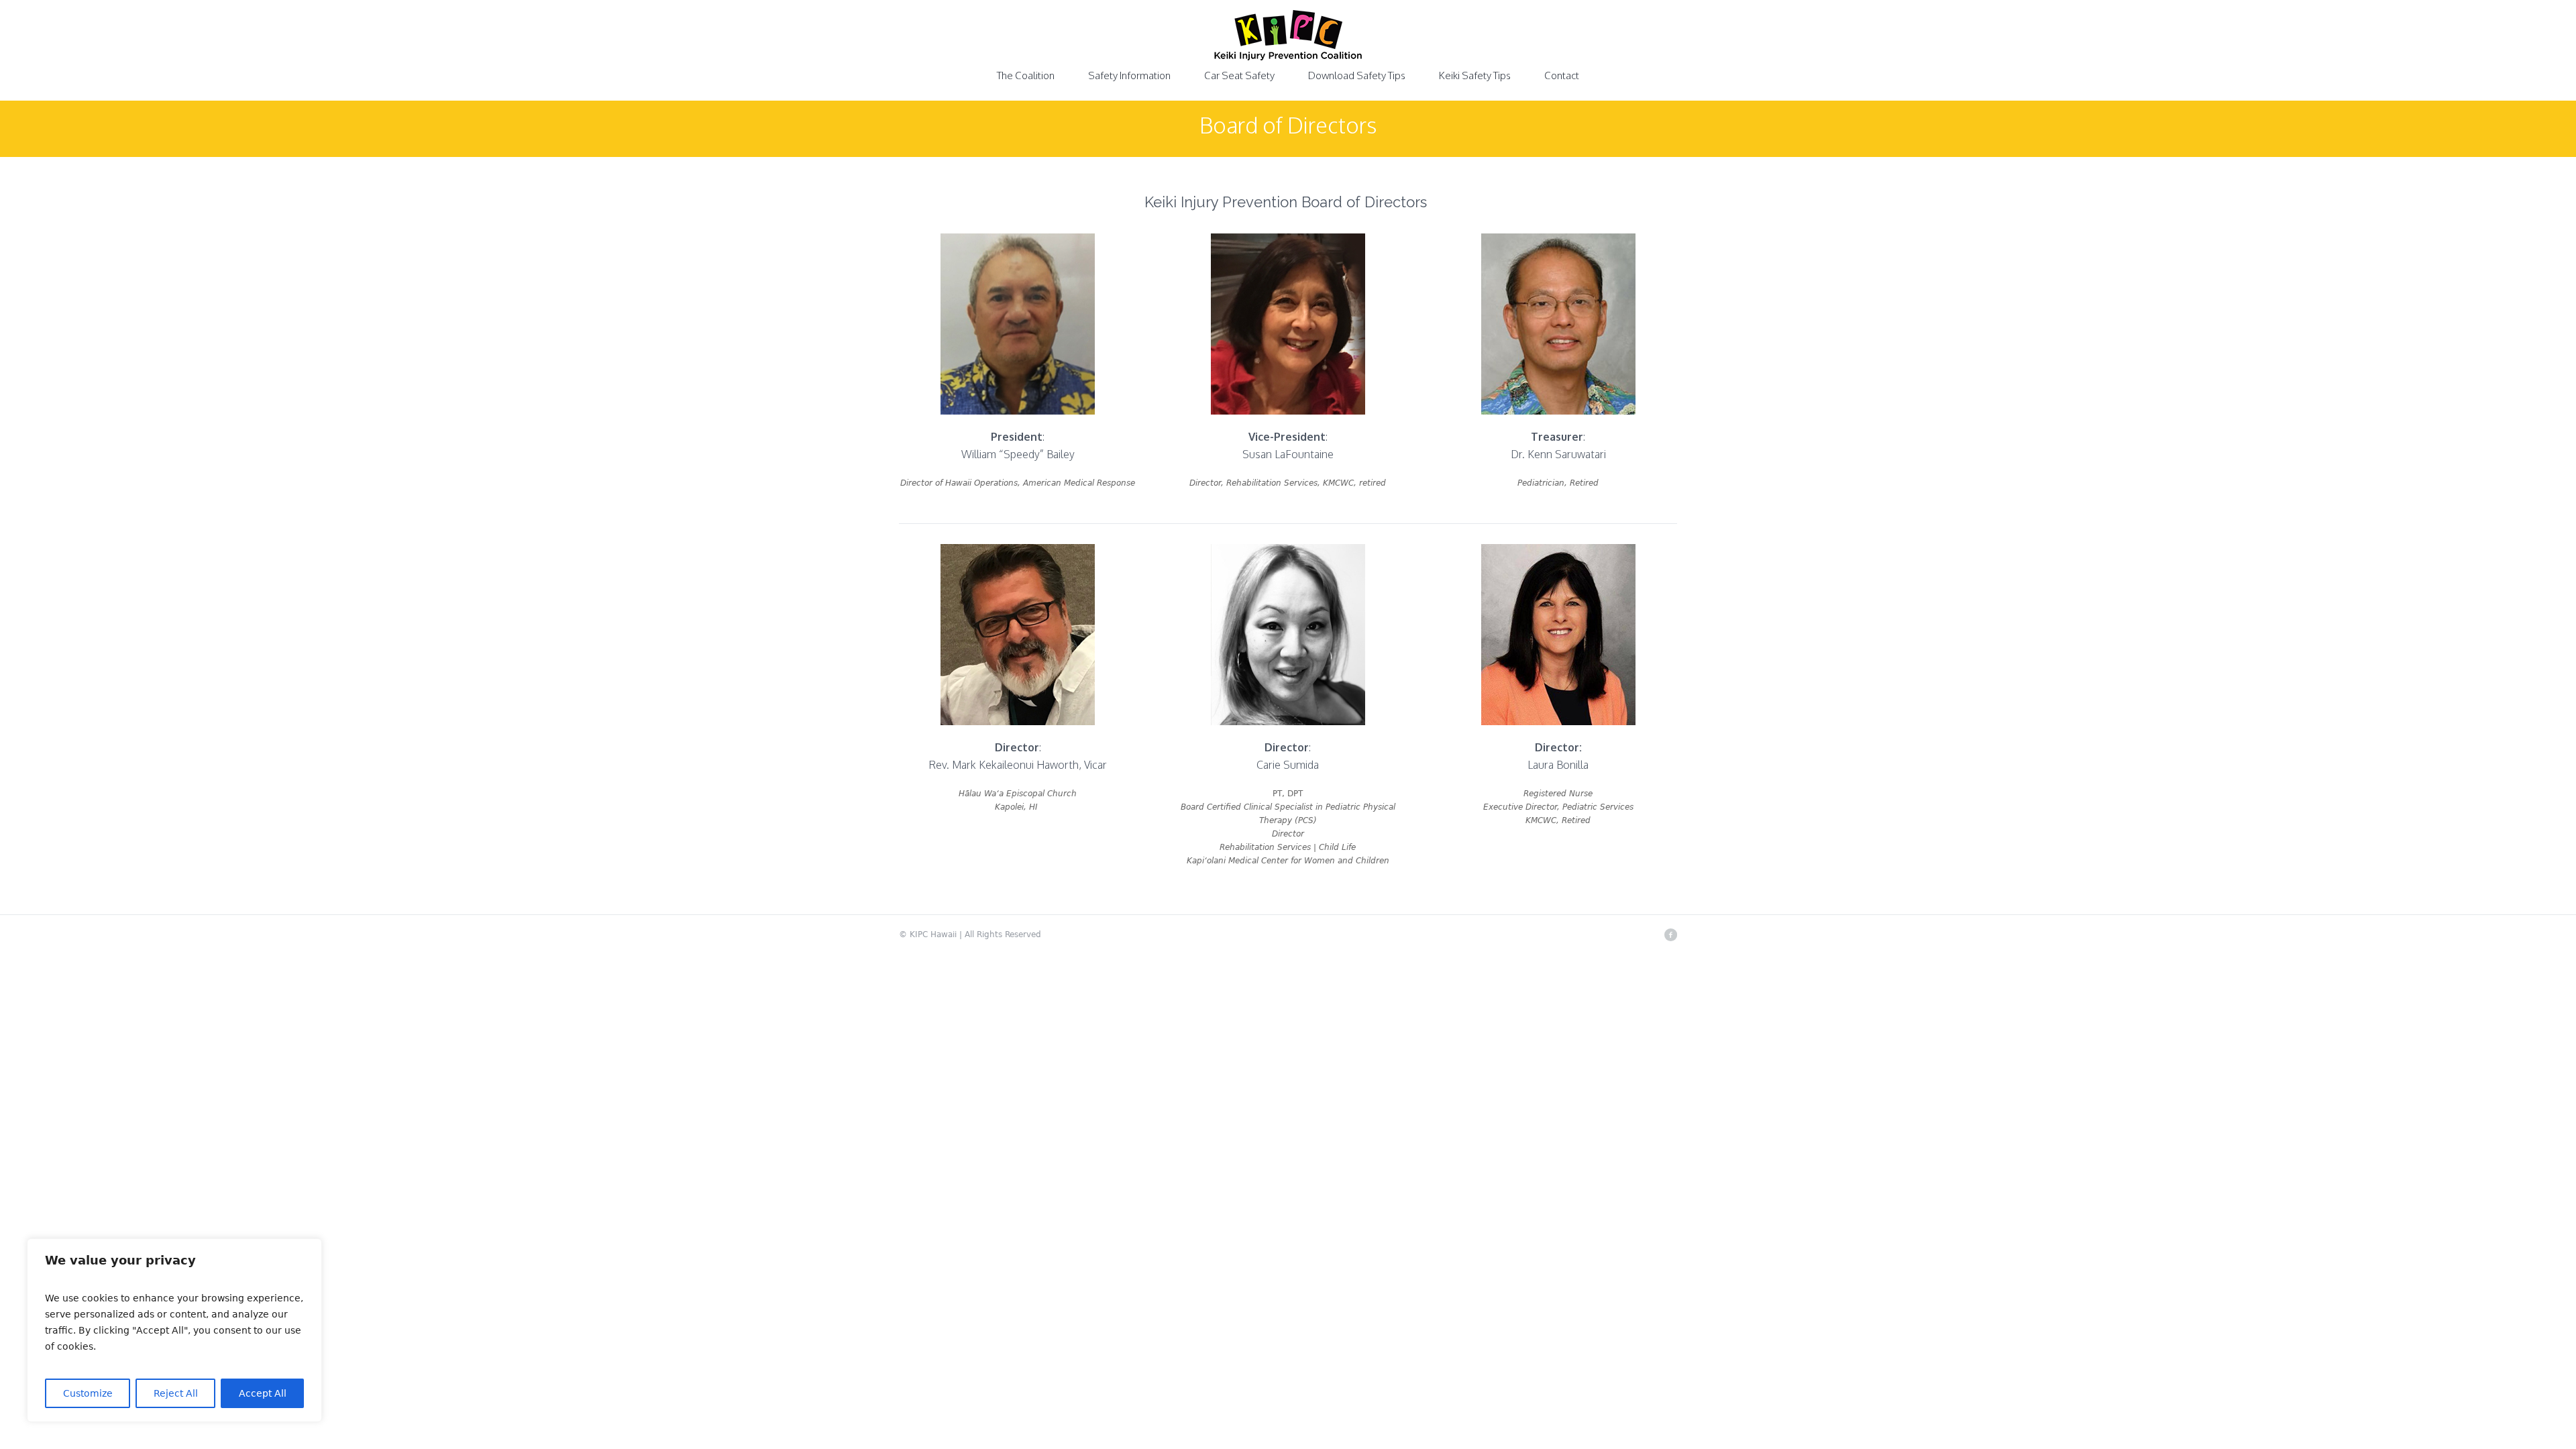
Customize (88, 1393)
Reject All (176, 1393)
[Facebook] (1670, 934)
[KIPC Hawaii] (1288, 44)
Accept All (263, 1393)
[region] (174, 1330)
